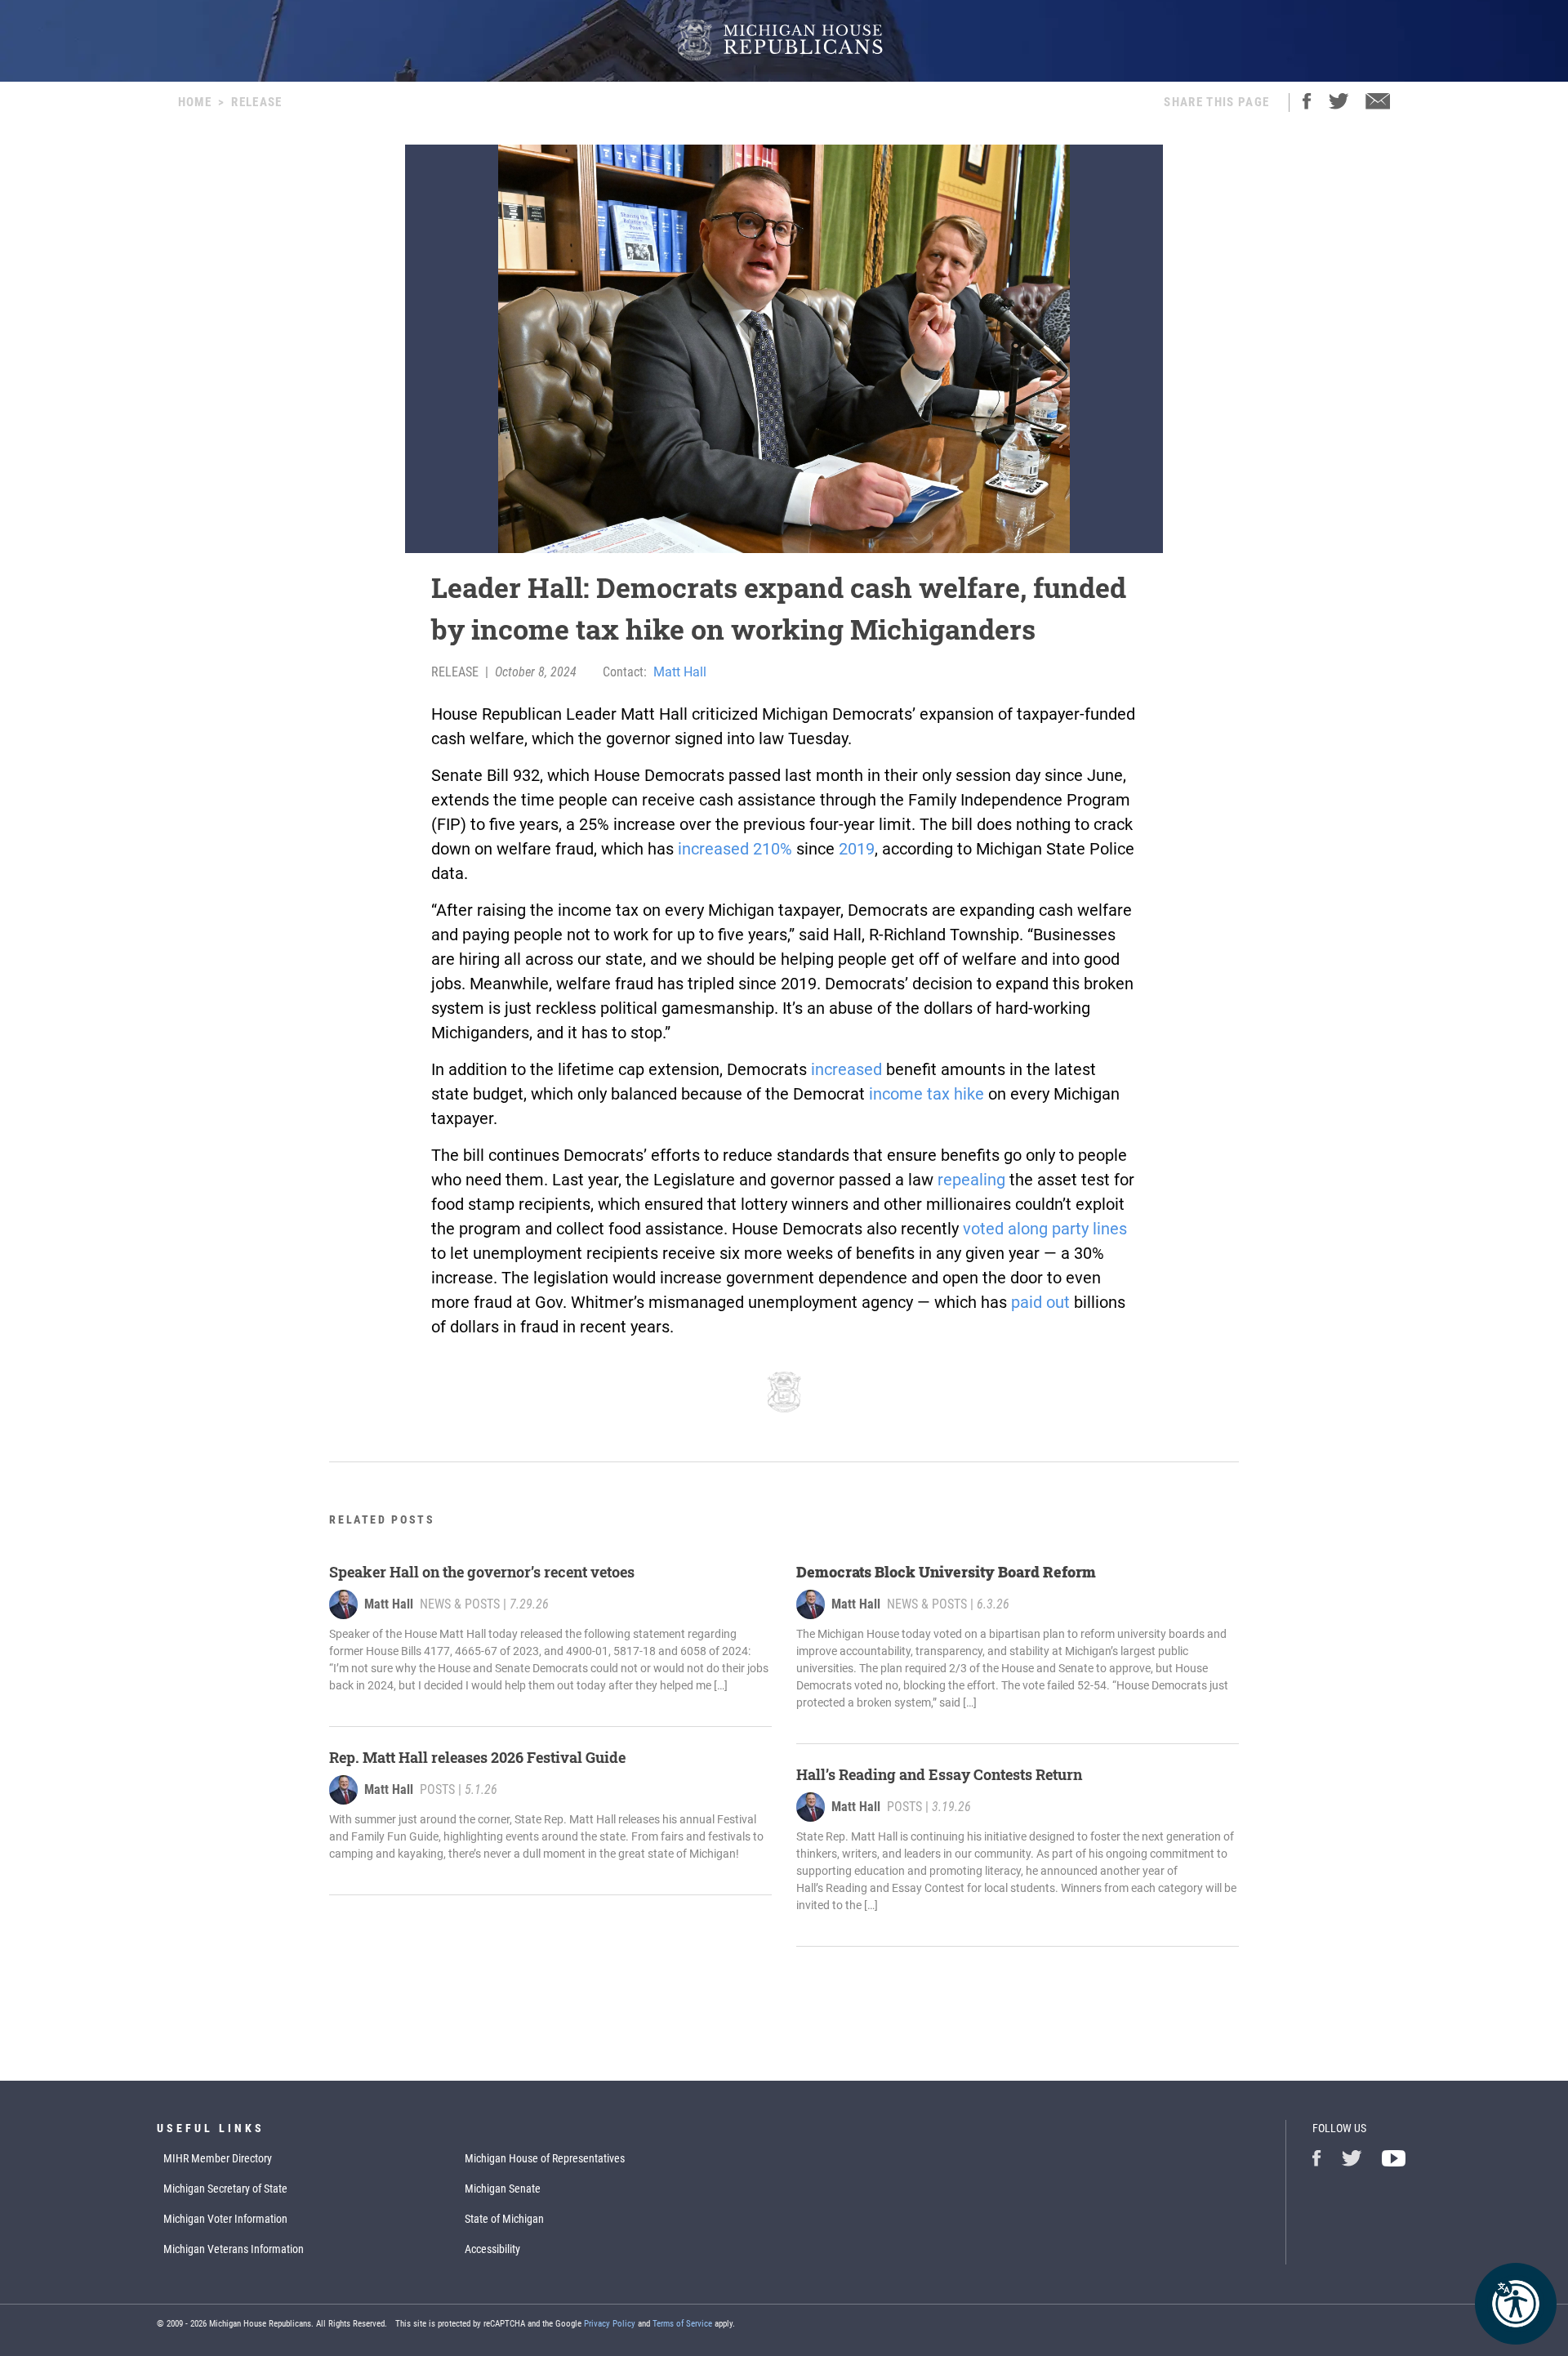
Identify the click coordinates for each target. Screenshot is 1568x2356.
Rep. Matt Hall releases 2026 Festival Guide (477, 1757)
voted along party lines (1045, 1229)
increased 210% (735, 849)
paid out (1040, 1302)
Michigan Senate (503, 2189)
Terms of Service (682, 2324)
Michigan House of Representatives (545, 2158)
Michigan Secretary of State (225, 2189)
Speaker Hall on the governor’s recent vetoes (482, 1572)
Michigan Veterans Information (234, 2249)
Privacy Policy (610, 2324)
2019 (857, 849)
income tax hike (927, 1094)
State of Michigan (504, 2219)
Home (195, 102)
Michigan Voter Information (225, 2219)
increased (846, 1069)
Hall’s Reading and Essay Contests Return (939, 1774)
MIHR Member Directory (218, 2158)
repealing (971, 1180)
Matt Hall (680, 672)
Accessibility (492, 2249)
